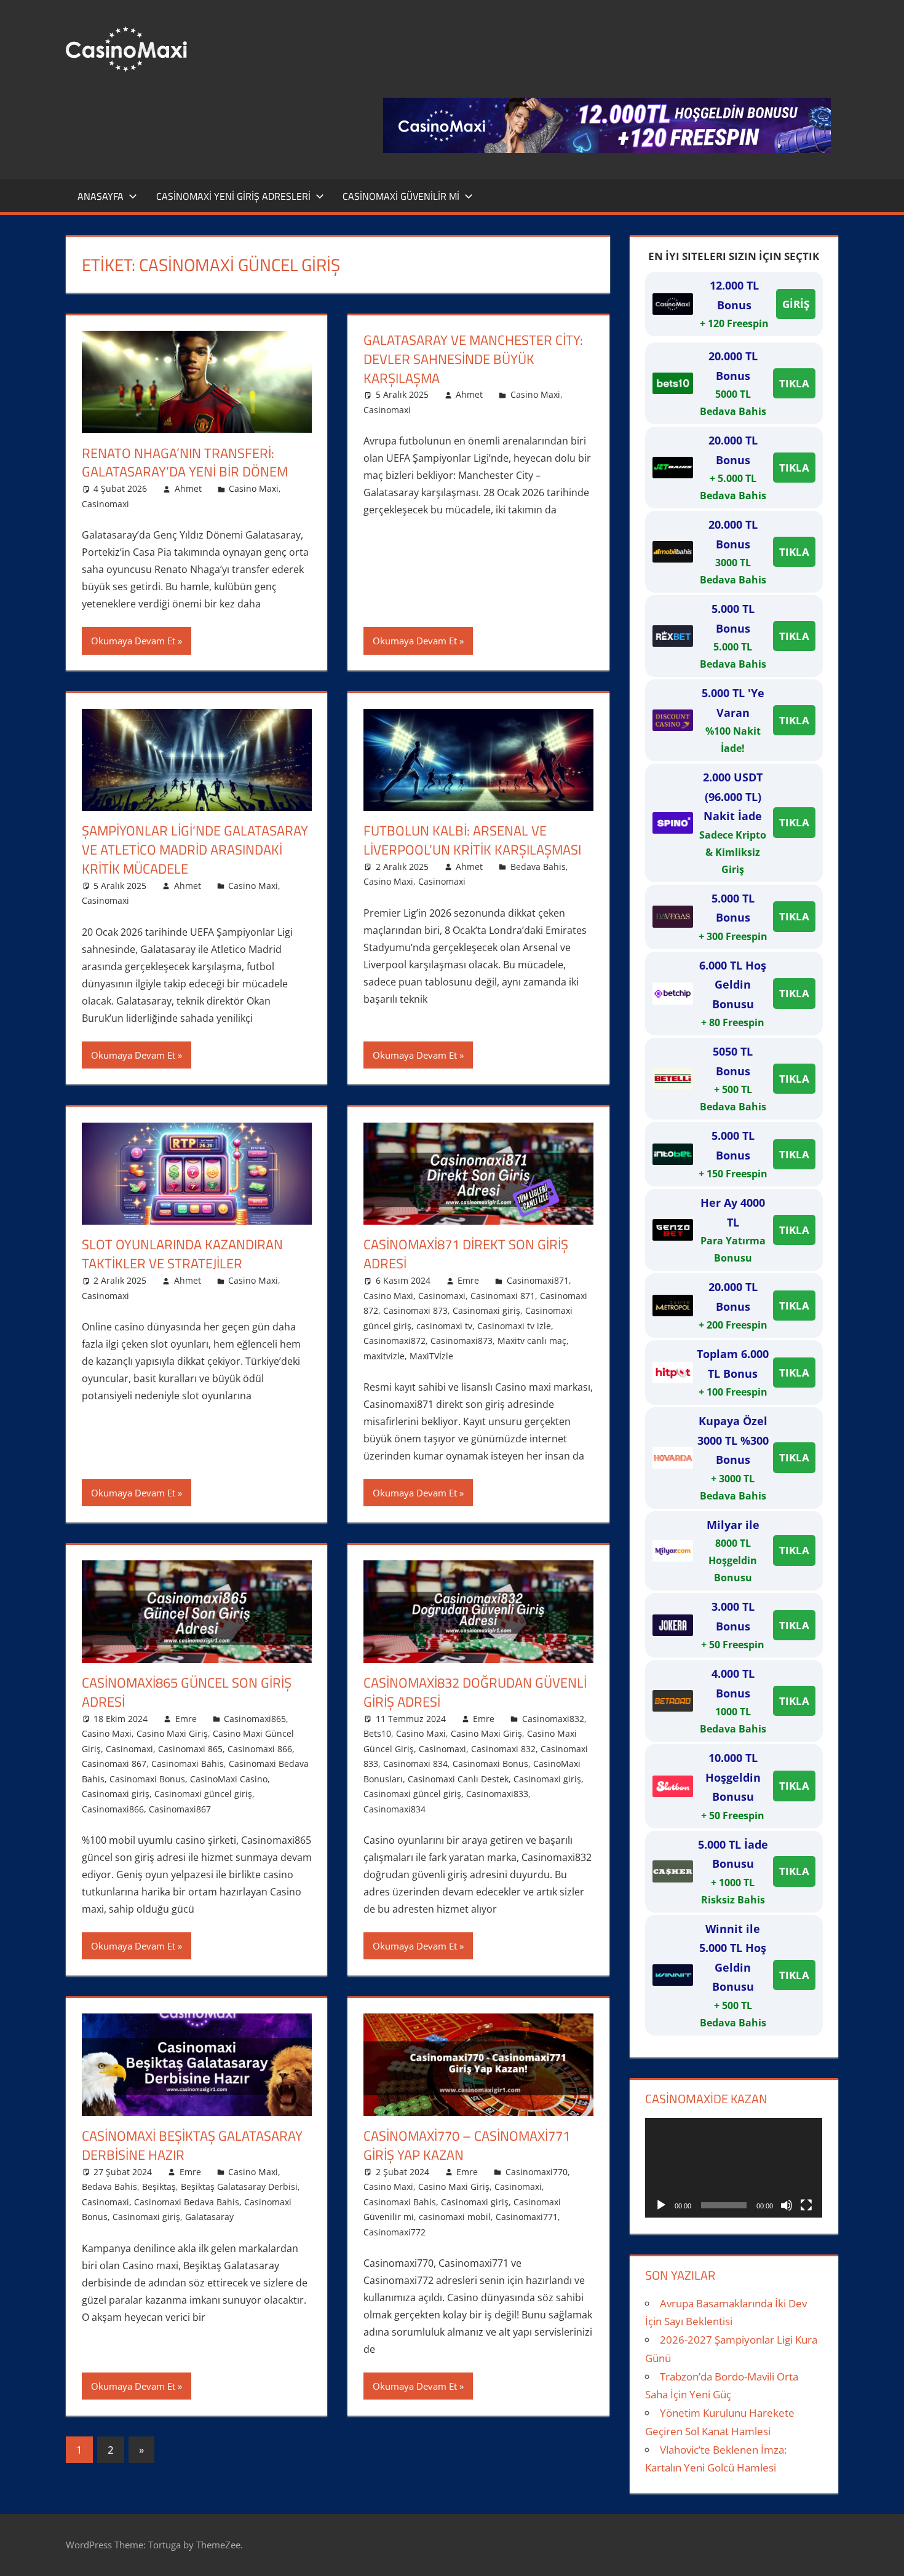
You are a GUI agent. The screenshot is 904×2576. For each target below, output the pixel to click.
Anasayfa (101, 196)
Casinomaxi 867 (114, 1764)
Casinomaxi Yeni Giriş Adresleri (233, 196)
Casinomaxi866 (113, 1809)
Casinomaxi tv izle (514, 1326)
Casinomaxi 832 (503, 1749)
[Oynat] (661, 2205)
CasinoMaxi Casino (229, 1779)
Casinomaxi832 (553, 1719)
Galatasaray (209, 2217)
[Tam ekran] (806, 2205)
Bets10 (377, 1733)
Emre (468, 1280)
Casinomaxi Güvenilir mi (401, 196)
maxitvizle (384, 1356)
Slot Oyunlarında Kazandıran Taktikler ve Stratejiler (182, 1254)
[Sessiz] (787, 2205)
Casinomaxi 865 (190, 1749)
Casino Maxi (254, 488)
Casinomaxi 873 (415, 1310)
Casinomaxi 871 (503, 1296)
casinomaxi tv (444, 1326)
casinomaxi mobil (455, 2217)
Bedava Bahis (538, 867)
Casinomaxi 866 (260, 1749)
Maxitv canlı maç (532, 1341)
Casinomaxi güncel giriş (203, 1794)
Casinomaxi (105, 504)
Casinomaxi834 (395, 1809)
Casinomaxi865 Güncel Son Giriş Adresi (187, 1692)
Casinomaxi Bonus (147, 1779)
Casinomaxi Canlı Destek (458, 1779)
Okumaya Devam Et (133, 641)
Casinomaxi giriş (486, 1310)
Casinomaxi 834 (415, 1764)
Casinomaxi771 (527, 2217)
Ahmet (188, 488)
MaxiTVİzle (431, 1356)
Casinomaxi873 (462, 1341)
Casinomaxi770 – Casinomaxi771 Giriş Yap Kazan (467, 2145)
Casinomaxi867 (180, 1809)
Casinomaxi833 (497, 1794)
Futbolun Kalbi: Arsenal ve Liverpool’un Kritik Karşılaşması (472, 840)
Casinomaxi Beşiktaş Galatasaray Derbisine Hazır (192, 2145)
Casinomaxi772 (395, 2232)
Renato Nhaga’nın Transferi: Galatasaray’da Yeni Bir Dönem (185, 463)
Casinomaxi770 (537, 2172)
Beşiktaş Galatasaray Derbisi (239, 2187)
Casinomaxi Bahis (188, 1764)
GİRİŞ (796, 304)
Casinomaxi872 (395, 1341)
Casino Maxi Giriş (172, 1733)
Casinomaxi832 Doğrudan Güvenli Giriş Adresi (475, 1692)
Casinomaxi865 (255, 1719)
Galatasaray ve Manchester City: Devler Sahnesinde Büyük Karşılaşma (473, 359)
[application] (734, 2168)
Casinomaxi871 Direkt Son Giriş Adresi (466, 1254)
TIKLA (794, 383)
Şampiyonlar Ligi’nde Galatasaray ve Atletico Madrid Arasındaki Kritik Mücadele (195, 850)
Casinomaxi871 (538, 1280)
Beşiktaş (159, 2187)
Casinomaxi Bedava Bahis (187, 2202)
